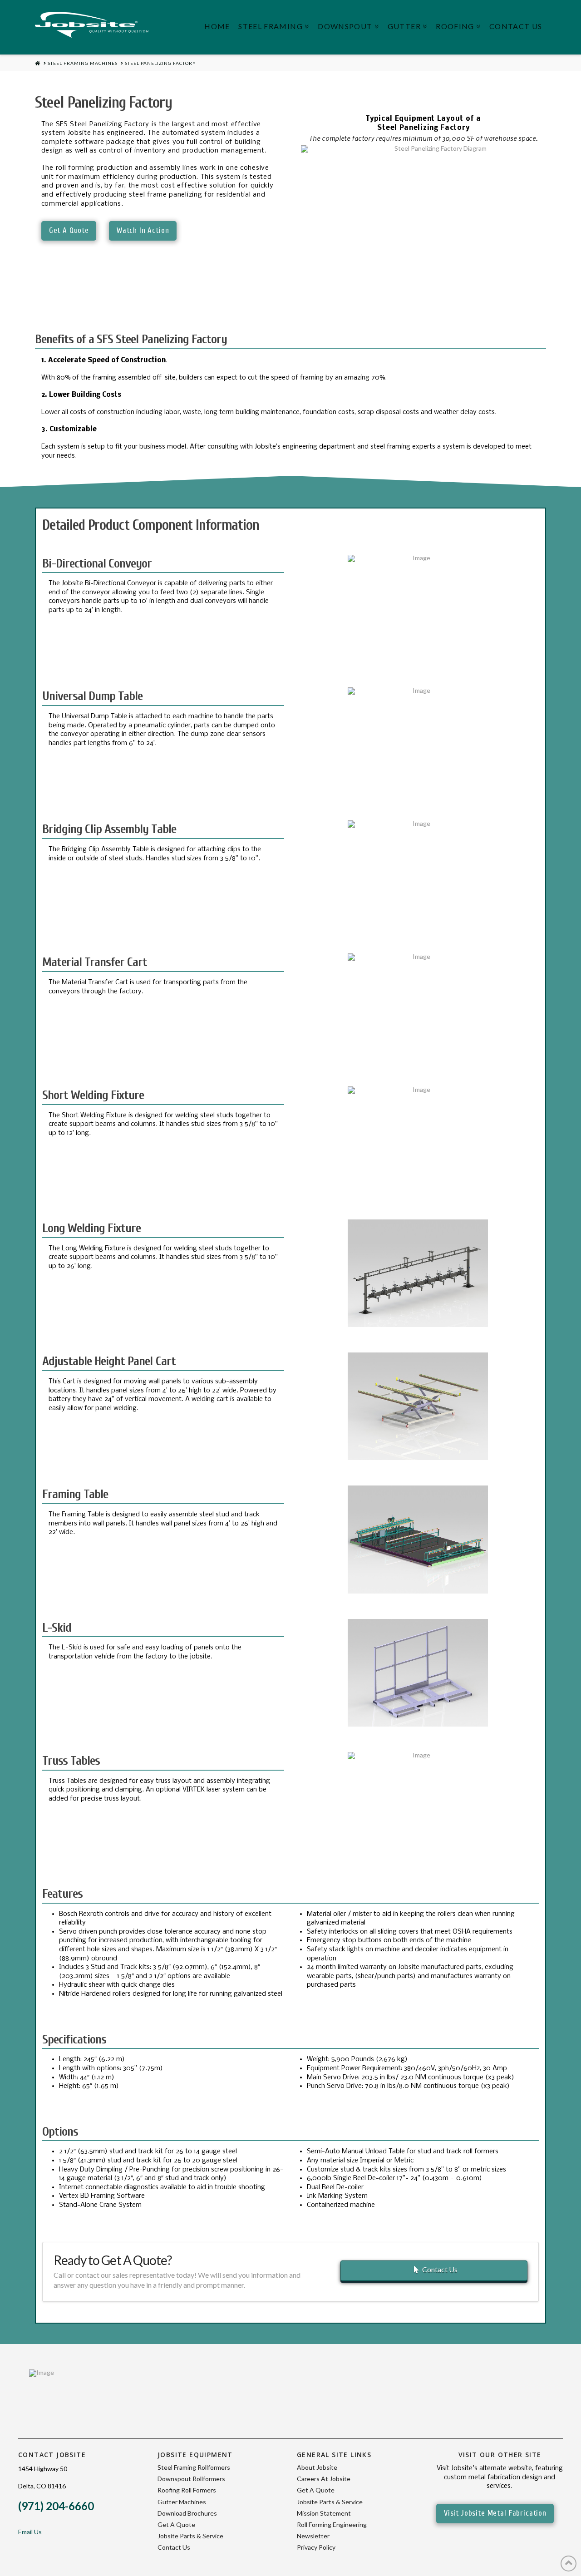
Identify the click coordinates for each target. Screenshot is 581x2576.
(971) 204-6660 (56, 2506)
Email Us (30, 2532)
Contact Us (440, 2269)
